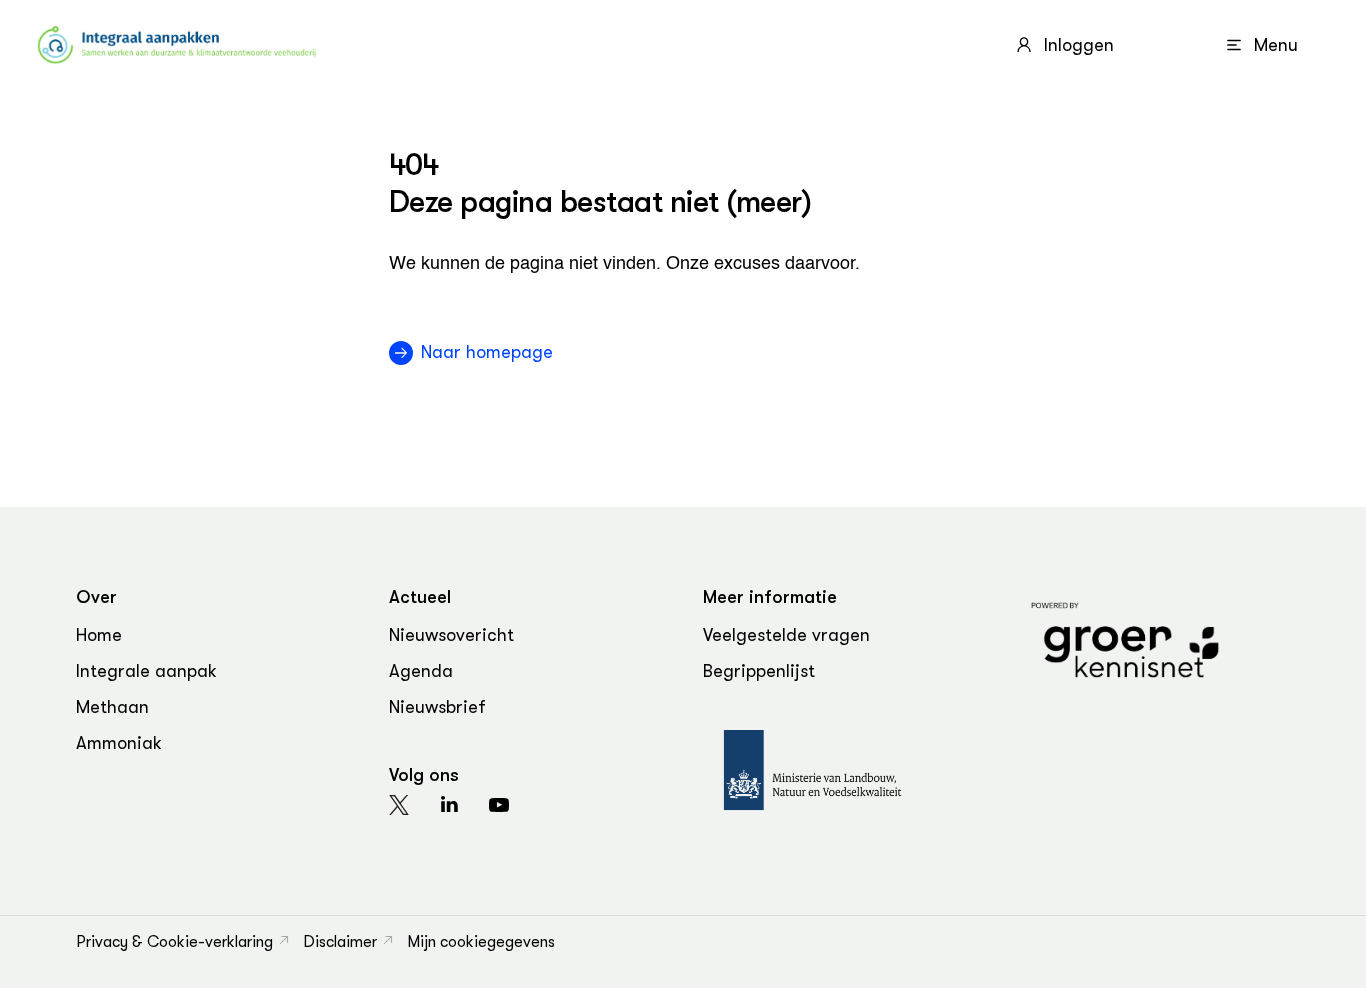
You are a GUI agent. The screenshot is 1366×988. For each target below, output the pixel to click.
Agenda (421, 671)
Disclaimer (340, 942)
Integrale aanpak (146, 671)
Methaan (112, 707)
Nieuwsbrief (437, 707)
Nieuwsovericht (451, 635)
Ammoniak (119, 743)
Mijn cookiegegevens (481, 942)
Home (99, 635)
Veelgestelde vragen (786, 635)
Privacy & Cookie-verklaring (174, 942)
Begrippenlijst (759, 671)
